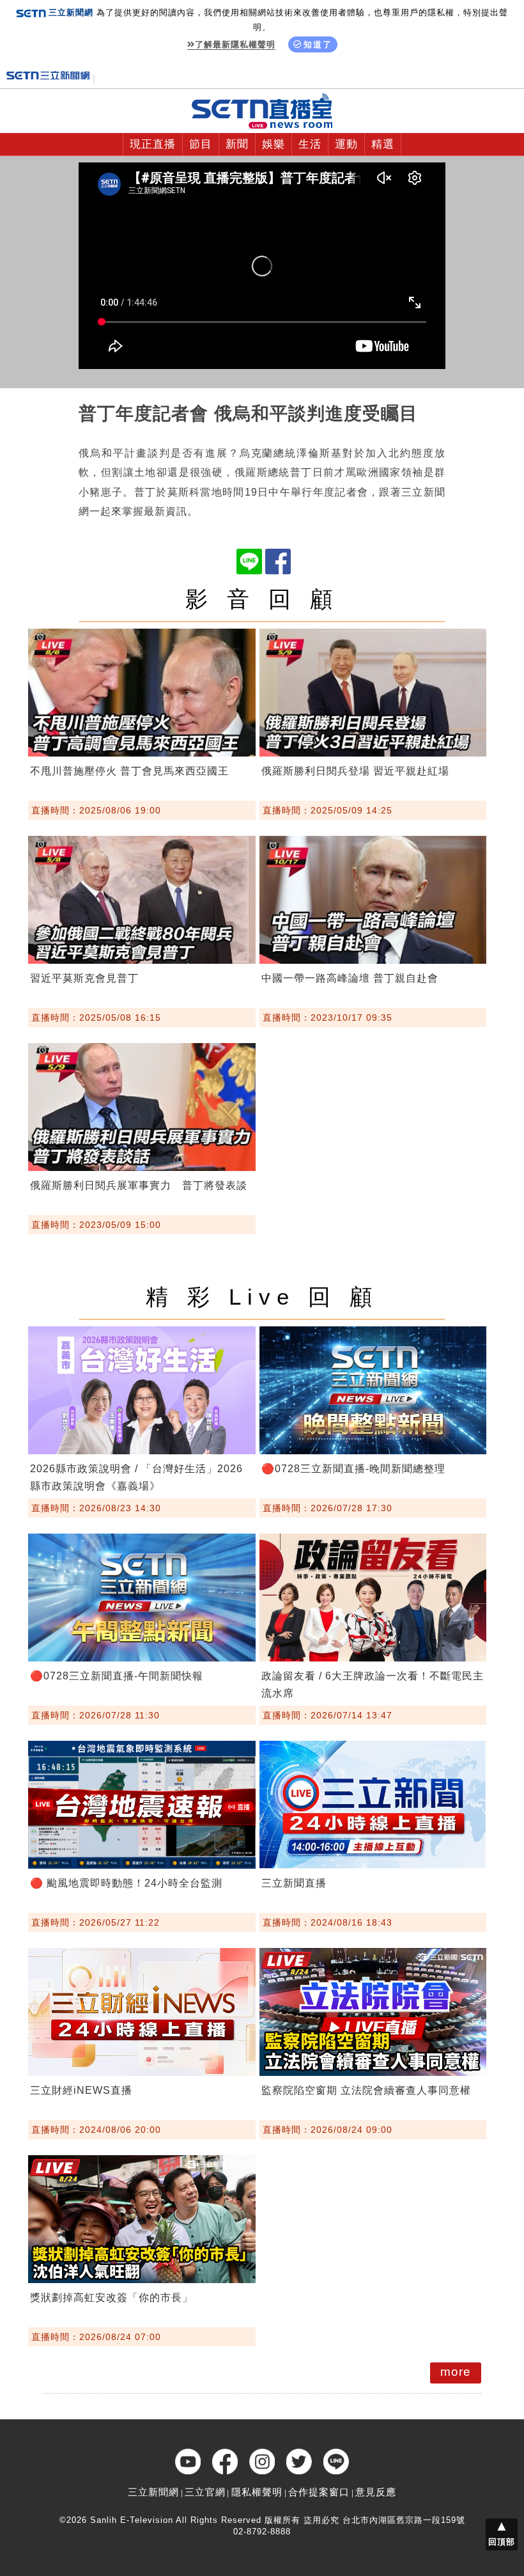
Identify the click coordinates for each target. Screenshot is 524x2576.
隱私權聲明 (257, 2492)
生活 (310, 144)
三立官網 (205, 2492)
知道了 (318, 44)
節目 (201, 144)
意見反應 (376, 2492)
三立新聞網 (153, 2492)
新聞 (237, 144)
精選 (383, 144)
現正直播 (153, 144)
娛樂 (274, 144)
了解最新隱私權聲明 (235, 44)
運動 (346, 144)
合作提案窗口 (319, 2492)
